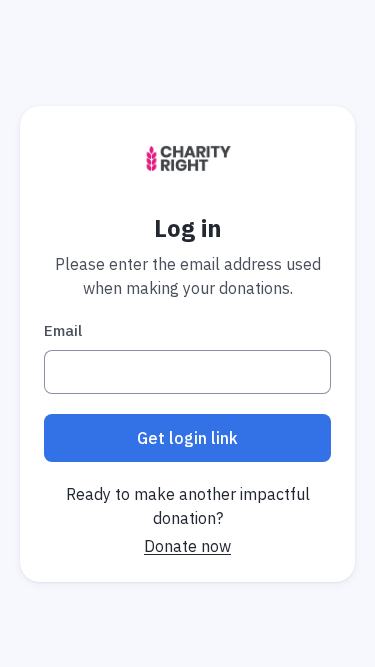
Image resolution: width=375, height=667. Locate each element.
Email (63, 330)
